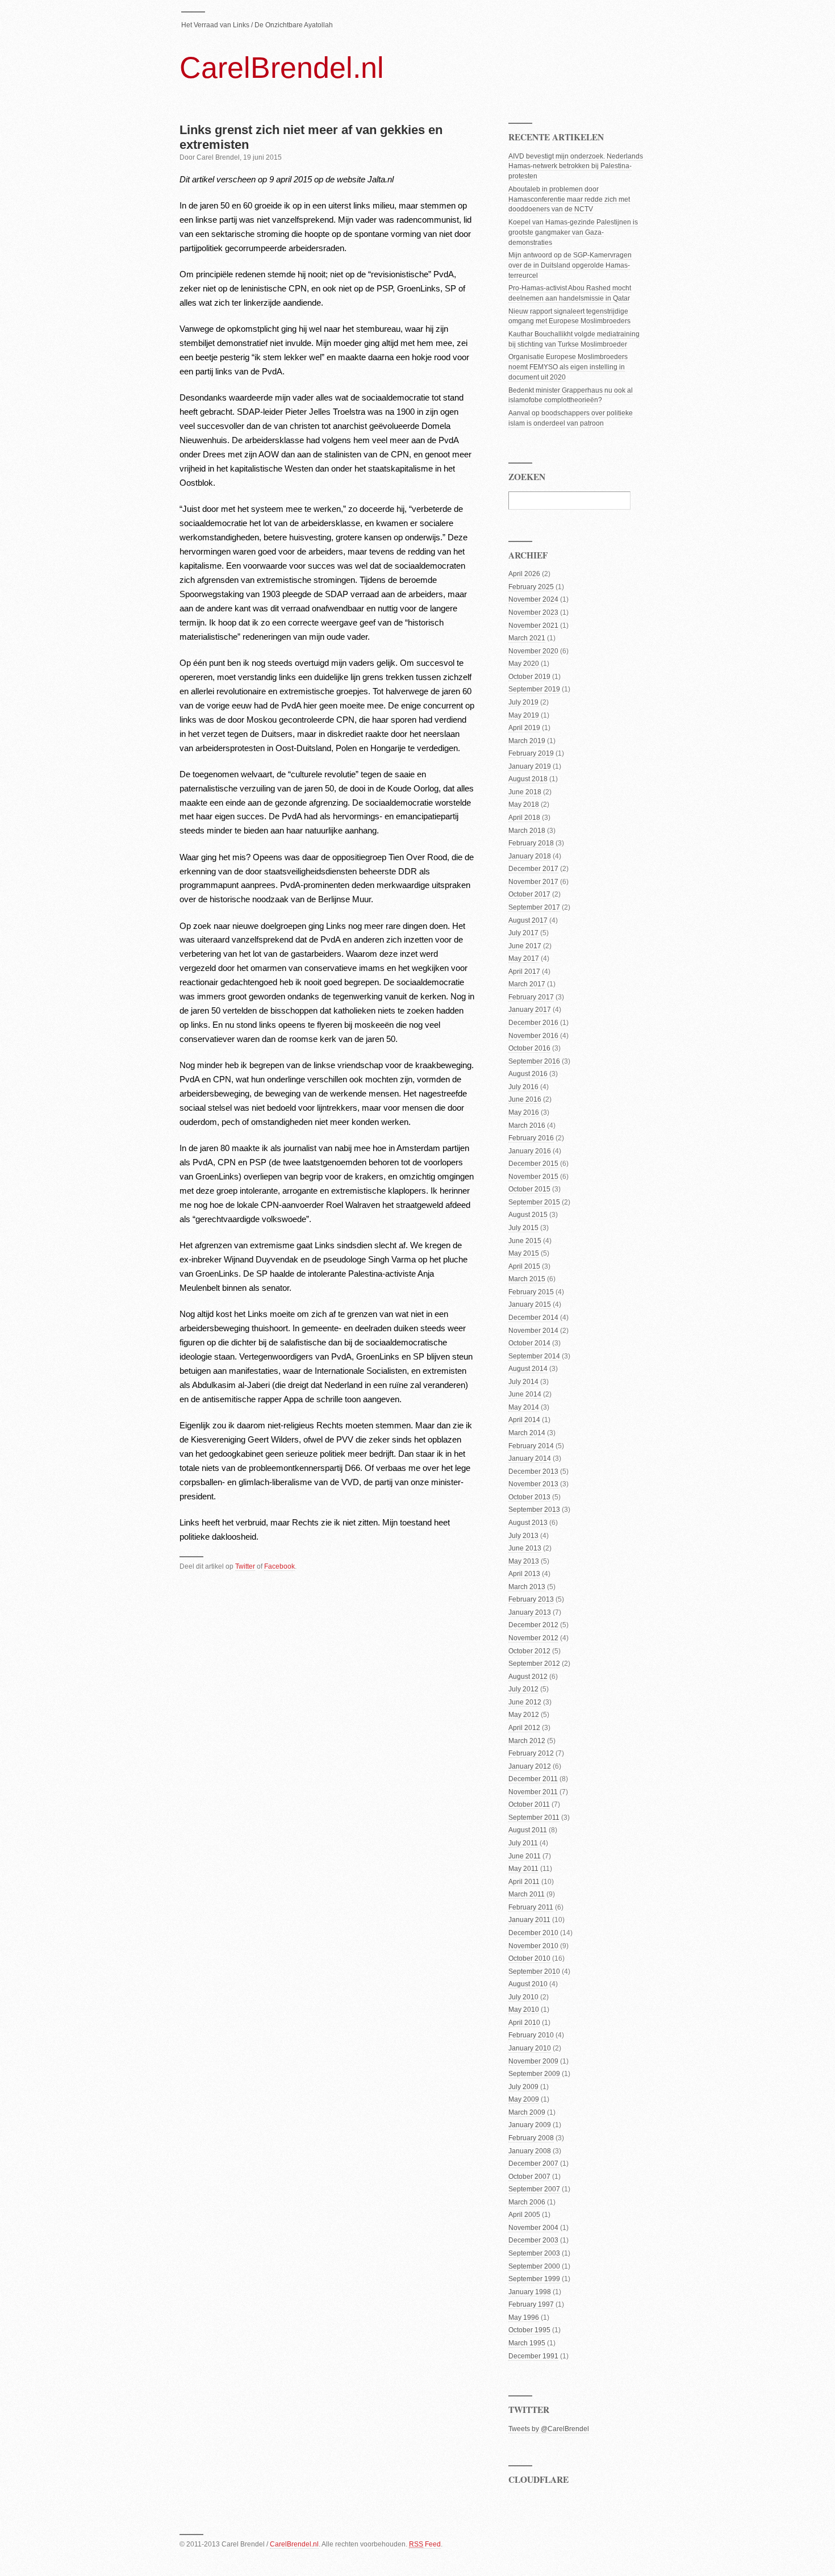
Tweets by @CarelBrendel (549, 2429)
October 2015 (529, 1189)
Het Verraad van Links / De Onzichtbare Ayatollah (257, 25)
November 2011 (533, 1792)
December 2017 (533, 869)
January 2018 (530, 856)
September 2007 (534, 2189)
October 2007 (529, 2177)
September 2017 (534, 907)
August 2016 (528, 1074)
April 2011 (524, 1882)
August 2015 (528, 1215)
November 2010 (533, 1946)
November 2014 (533, 1331)
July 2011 (523, 1843)
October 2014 (529, 1343)
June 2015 (525, 1241)
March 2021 (527, 638)
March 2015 (527, 1279)
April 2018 (524, 818)
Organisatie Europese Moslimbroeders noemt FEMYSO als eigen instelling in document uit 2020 (568, 367)
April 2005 (524, 2215)
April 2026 (524, 574)
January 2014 (530, 1458)
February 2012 (531, 1753)
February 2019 (531, 753)
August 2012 (528, 1677)
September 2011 (534, 1818)
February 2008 (531, 2138)
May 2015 (524, 1253)
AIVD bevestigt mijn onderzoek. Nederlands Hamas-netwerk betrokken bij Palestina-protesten (576, 166)
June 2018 (525, 792)
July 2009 (523, 2087)
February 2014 (531, 1446)
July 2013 (523, 1536)
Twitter (245, 1566)
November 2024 (533, 599)
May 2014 (524, 1407)
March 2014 (527, 1433)
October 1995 (529, 2330)
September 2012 (534, 1664)
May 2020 (524, 664)
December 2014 (533, 1318)
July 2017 (523, 933)
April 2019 (524, 728)
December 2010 (533, 1933)
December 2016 (533, 1023)
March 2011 (527, 1894)
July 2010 (523, 1997)
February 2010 (531, 2035)
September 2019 (534, 689)
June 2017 (525, 946)
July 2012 (523, 1689)
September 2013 (534, 1510)
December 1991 (533, 2356)
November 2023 (533, 612)
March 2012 (527, 1741)
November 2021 (533, 626)
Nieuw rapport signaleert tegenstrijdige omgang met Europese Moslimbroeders (569, 316)
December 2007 (533, 2164)
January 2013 (530, 1612)
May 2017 (524, 958)
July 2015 (523, 1228)
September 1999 (534, 2279)
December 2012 (533, 1625)
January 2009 (530, 2125)
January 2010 (530, 2048)
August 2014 (528, 1369)
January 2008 (530, 2151)
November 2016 (533, 1036)
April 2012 (524, 1728)
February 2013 (531, 1599)
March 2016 (527, 1126)
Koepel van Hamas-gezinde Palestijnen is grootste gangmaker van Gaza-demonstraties (573, 232)
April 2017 (524, 972)
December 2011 (533, 1779)
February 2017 (531, 997)
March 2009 (527, 2112)
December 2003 (533, 2240)
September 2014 (534, 1356)
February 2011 (531, 1907)
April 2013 (524, 1574)
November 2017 (533, 882)
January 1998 (530, 2292)
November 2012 (533, 1638)
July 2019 (523, 702)
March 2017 (527, 984)
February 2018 (531, 843)
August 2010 (528, 1984)
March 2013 (527, 1587)
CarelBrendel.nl (282, 68)
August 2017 (528, 920)
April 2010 (524, 2023)
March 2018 (527, 831)
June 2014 (525, 1394)
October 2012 (529, 1651)
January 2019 (530, 766)
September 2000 (534, 2266)
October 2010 (529, 1958)
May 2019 (524, 715)
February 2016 (531, 1138)
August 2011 (528, 1830)
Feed (425, 2544)
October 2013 (529, 1497)
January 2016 (530, 1151)
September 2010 (534, 1971)
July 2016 (523, 1087)
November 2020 (533, 651)
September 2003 (534, 2253)
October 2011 (529, 1804)
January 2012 (530, 1766)
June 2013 (525, 1548)
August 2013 (528, 1523)
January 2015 (530, 1304)
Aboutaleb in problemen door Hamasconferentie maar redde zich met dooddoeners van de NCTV (569, 199)
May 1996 (524, 2317)
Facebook (279, 1566)
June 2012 (525, 1702)
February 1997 (531, 2304)
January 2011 (529, 1920)
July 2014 (523, 1382)
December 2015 (533, 1164)
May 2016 (524, 1112)
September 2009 (534, 2074)
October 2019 (529, 677)
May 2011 (523, 1869)
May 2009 (524, 2099)
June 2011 (525, 1856)
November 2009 (533, 2061)
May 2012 (524, 1715)
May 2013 (524, 1561)
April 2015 (524, 1266)
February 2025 (531, 587)
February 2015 (531, 1292)
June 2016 (525, 1099)
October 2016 (529, 1048)
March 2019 (527, 741)
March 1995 (527, 2343)
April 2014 (524, 1420)
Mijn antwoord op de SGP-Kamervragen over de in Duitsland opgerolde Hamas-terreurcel (570, 265)
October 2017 (529, 894)
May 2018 (524, 805)
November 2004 (533, 2228)
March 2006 (527, 2202)
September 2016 (534, 1061)
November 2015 (533, 1177)
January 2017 (530, 1010)
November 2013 (533, 1484)
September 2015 (534, 1202)
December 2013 (533, 1472)
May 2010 (524, 2010)
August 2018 (528, 779)
